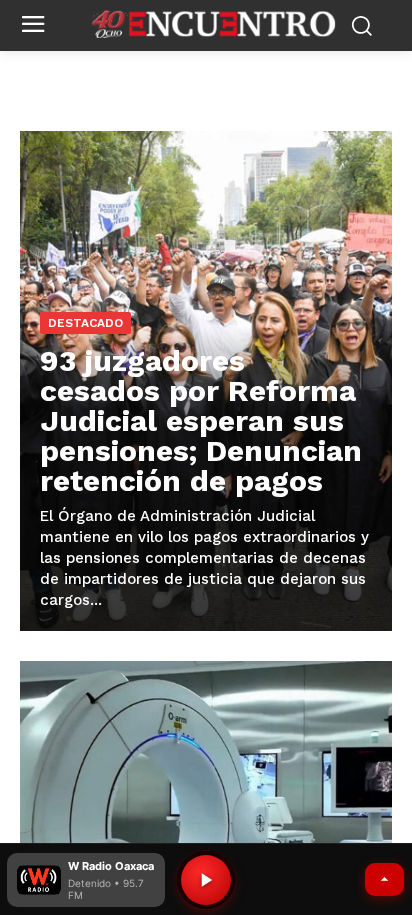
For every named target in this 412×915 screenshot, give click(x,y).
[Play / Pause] (206, 880)
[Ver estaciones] (384, 879)
